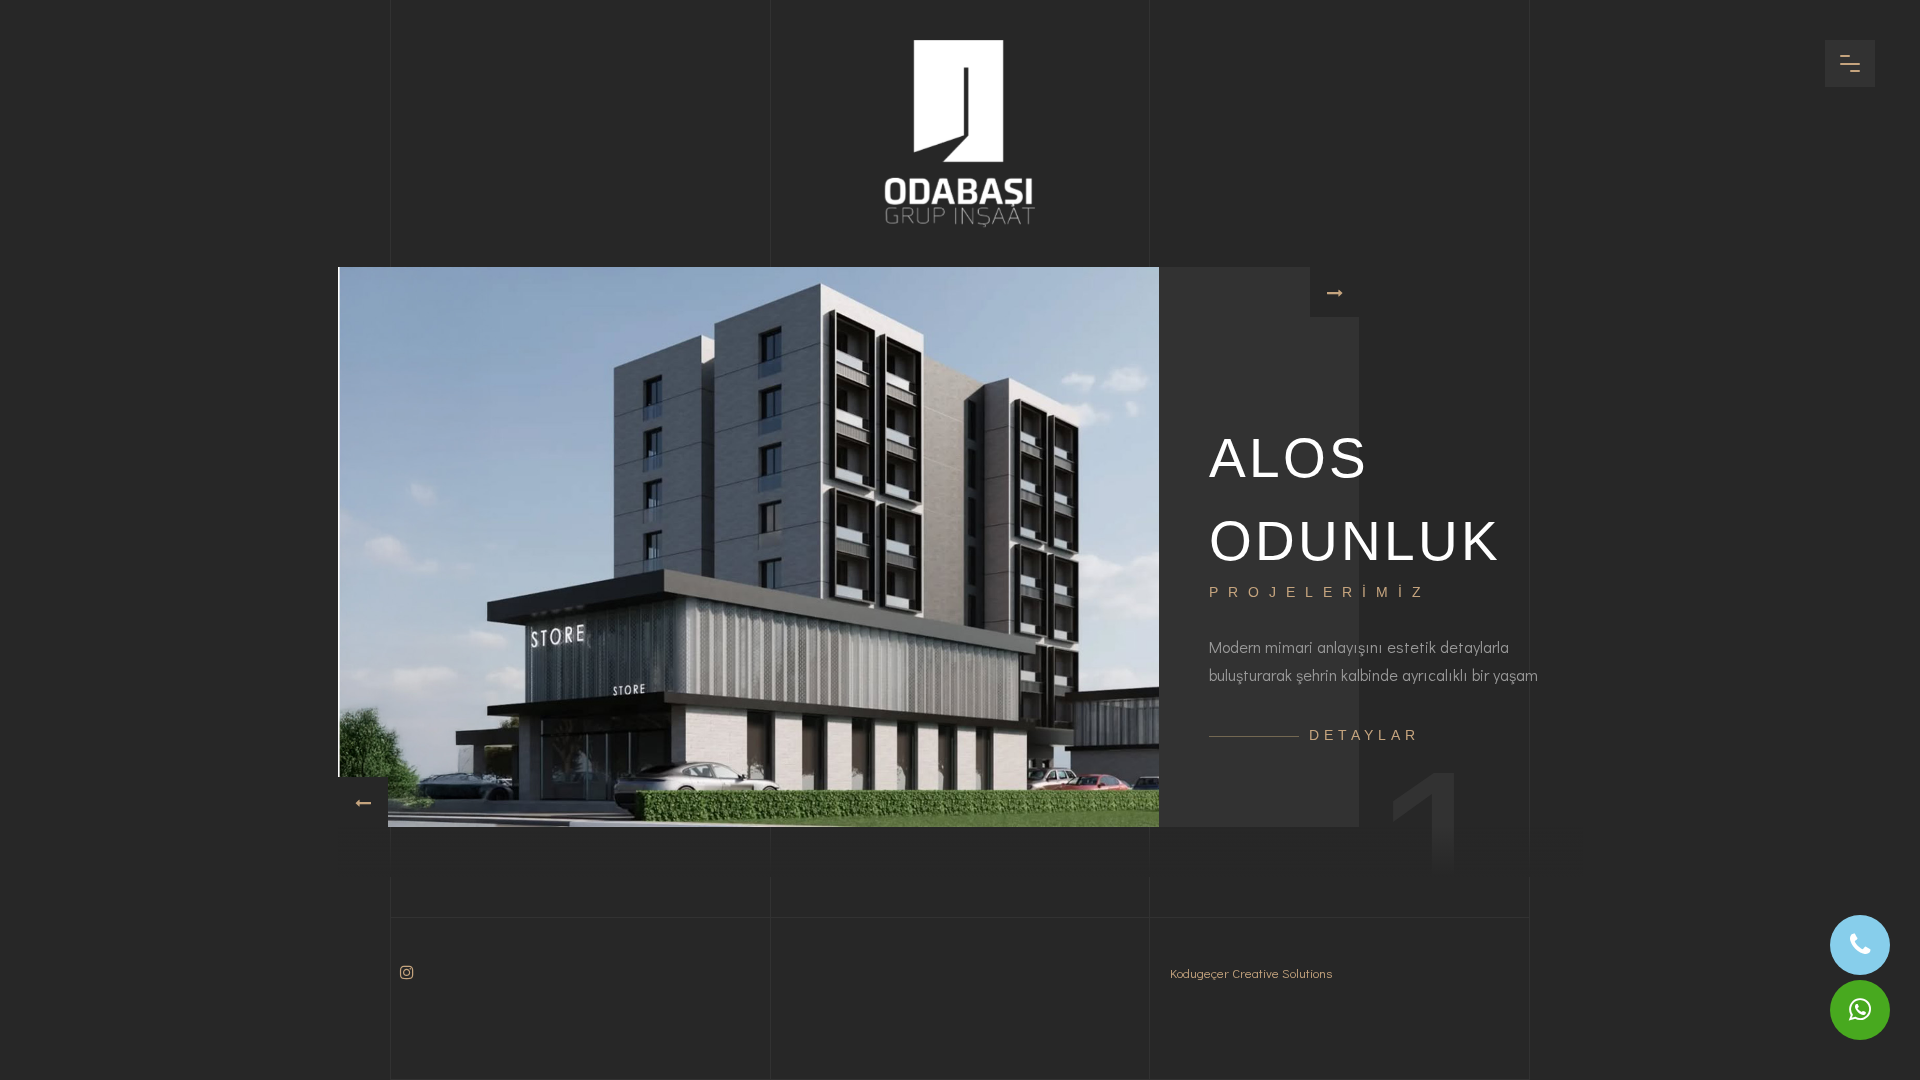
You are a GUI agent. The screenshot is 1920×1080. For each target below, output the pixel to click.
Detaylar (1364, 735)
